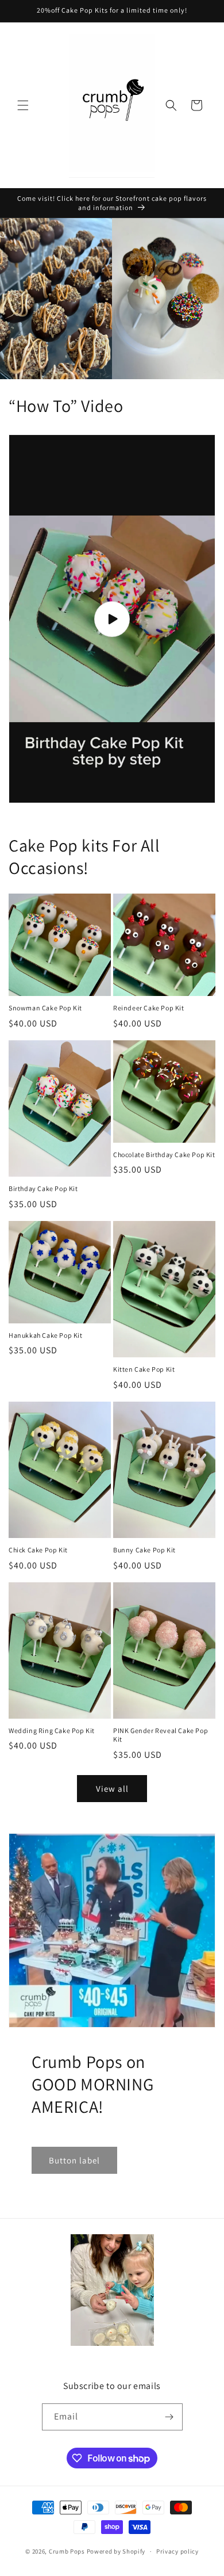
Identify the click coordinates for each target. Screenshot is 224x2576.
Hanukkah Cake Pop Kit (46, 1335)
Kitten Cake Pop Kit (144, 1369)
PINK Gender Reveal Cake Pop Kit (161, 1735)
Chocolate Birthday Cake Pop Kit (164, 1155)
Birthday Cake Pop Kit (43, 1188)
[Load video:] (112, 619)
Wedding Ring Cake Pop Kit (52, 1730)
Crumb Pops (67, 2551)
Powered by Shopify (116, 2551)
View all (112, 1789)
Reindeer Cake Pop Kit (149, 1008)
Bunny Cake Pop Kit (144, 1550)
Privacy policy (177, 2551)
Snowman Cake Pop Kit (45, 1008)
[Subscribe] (169, 2417)
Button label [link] (74, 2160)
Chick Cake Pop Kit (38, 1550)
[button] (23, 105)
